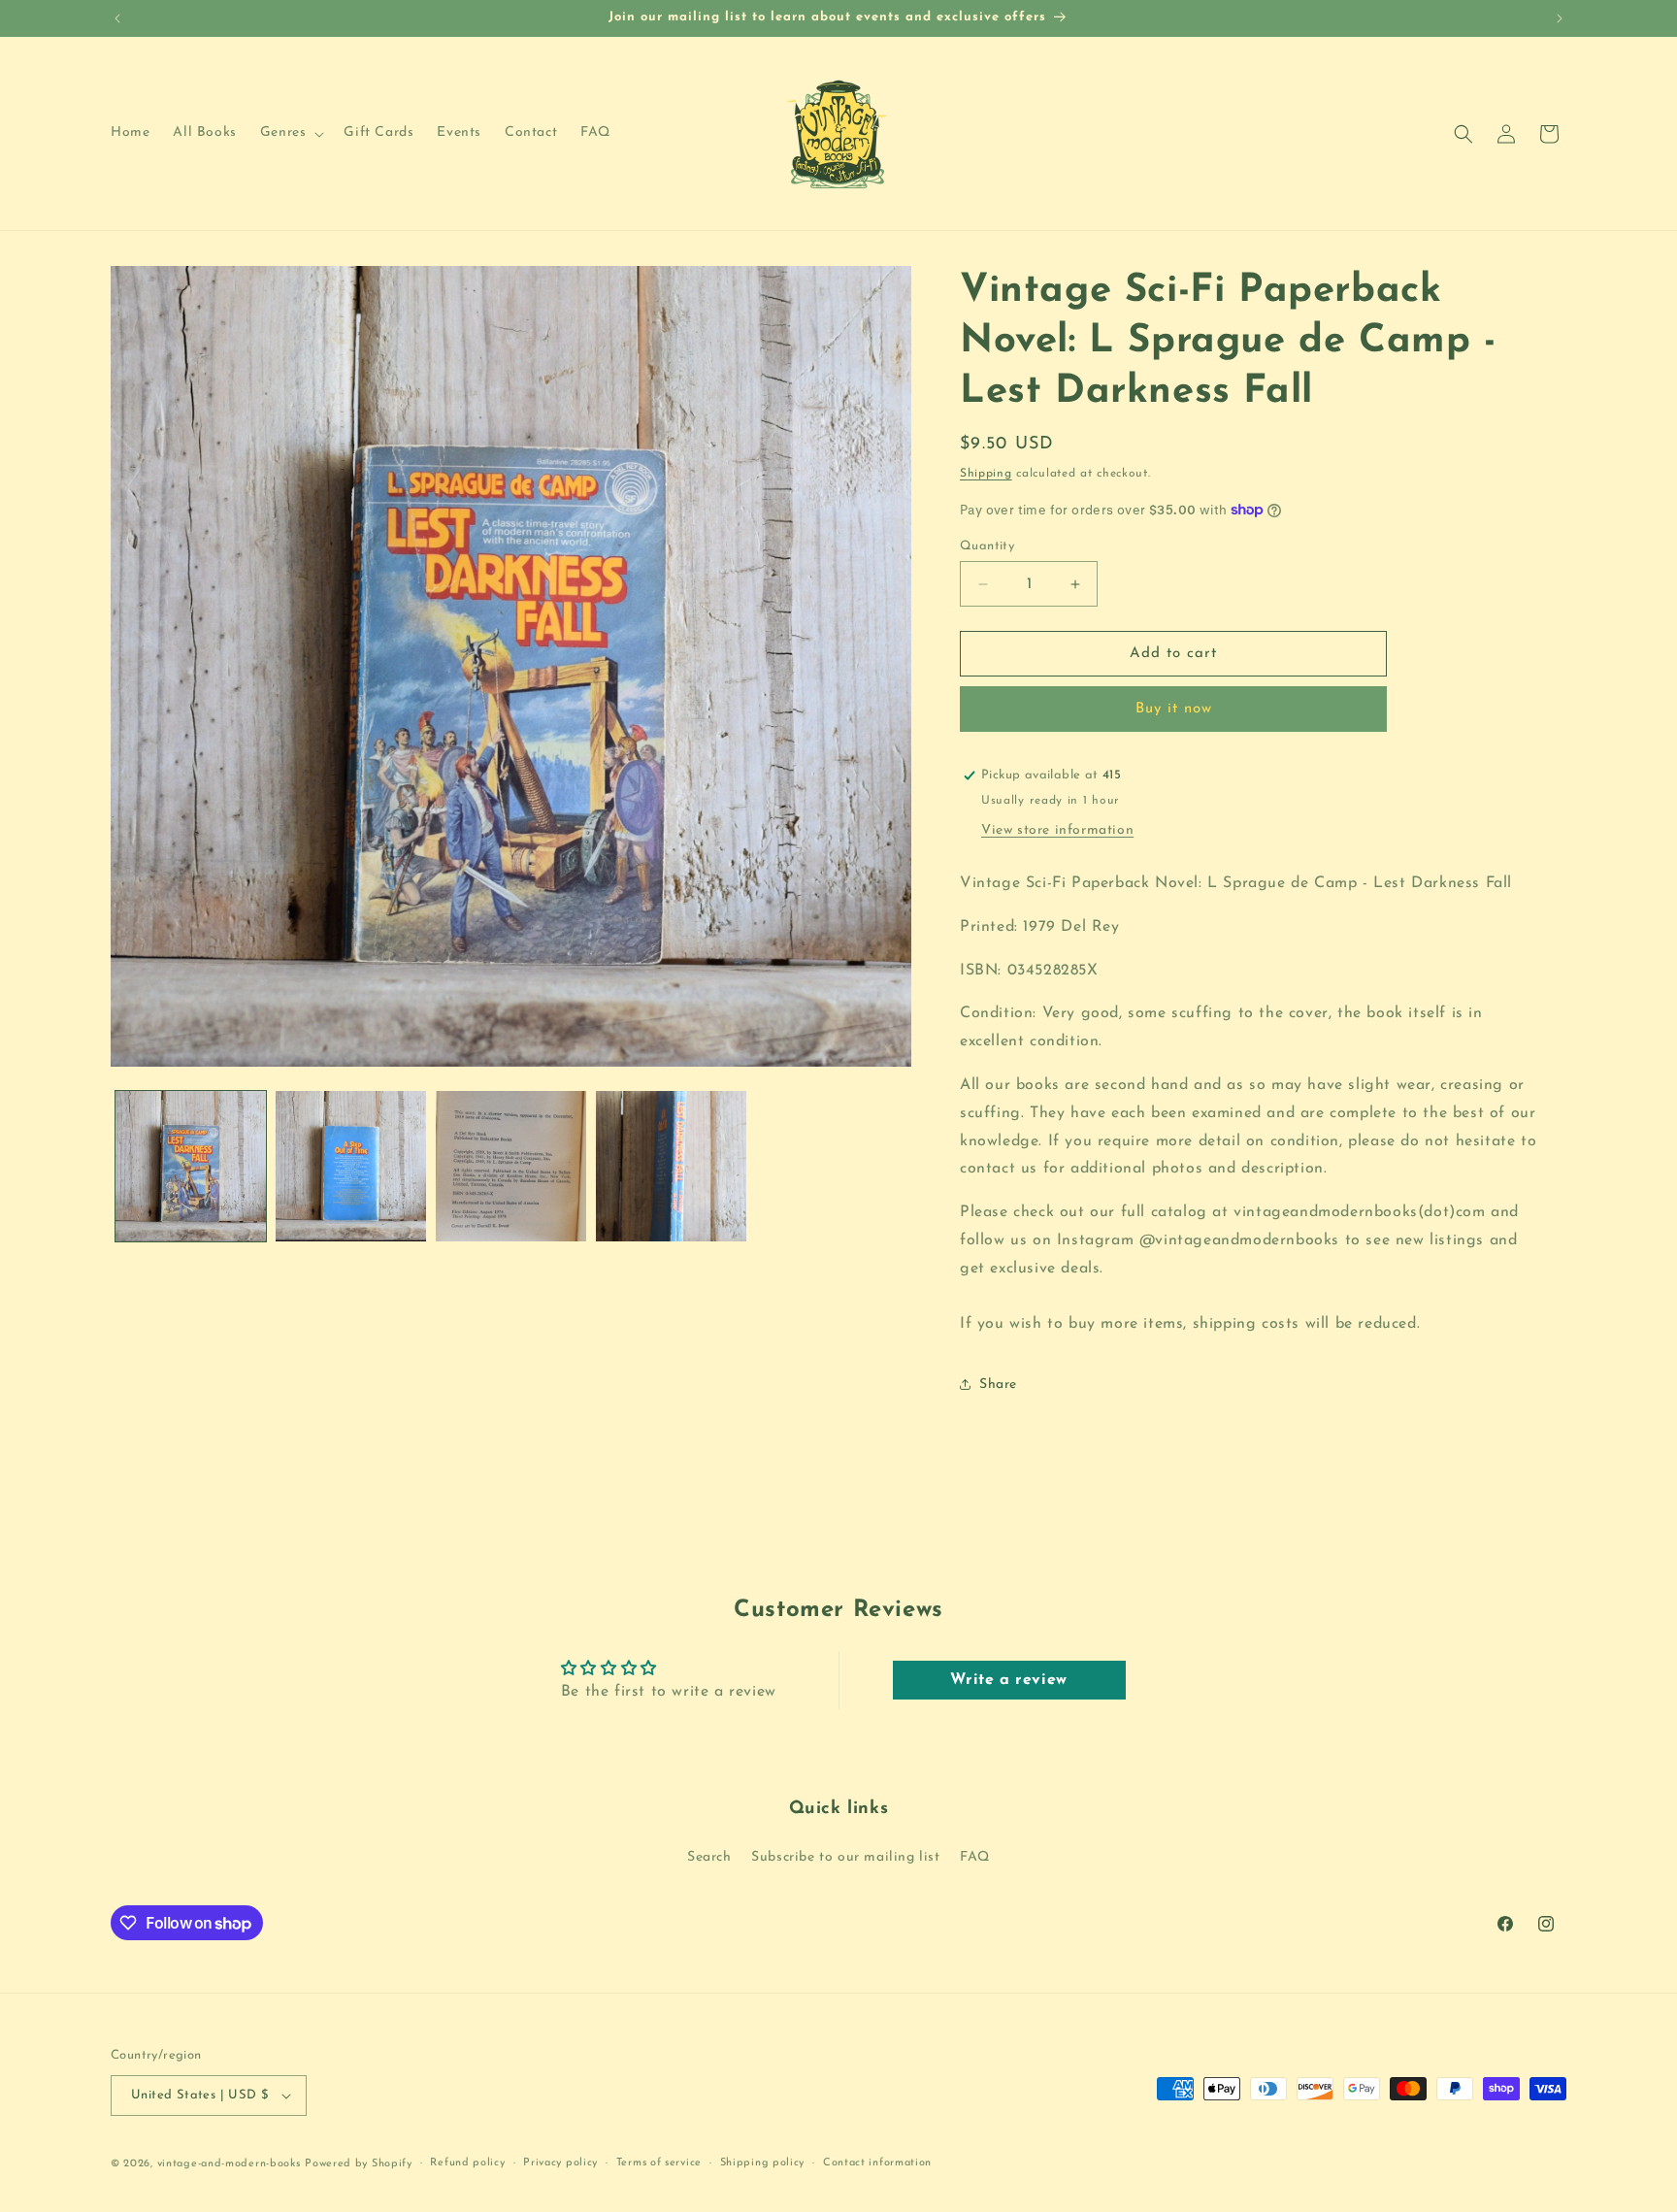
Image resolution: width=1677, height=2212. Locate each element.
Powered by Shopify (359, 2164)
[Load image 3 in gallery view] (511, 1166)
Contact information (877, 2163)
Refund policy (467, 2163)
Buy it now (1174, 709)
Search (709, 1857)
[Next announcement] (1560, 18)
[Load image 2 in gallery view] (351, 1166)
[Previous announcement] (117, 18)
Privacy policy (560, 2163)
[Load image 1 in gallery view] (191, 1166)
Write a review (1008, 1680)
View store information (1057, 830)
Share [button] (998, 1385)
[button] (291, 133)
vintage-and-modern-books (229, 2164)
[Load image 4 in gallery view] (671, 1166)
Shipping (986, 474)
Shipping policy (763, 2163)
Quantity (987, 546)
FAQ (975, 1857)
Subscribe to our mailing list (845, 1857)
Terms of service (659, 2163)
